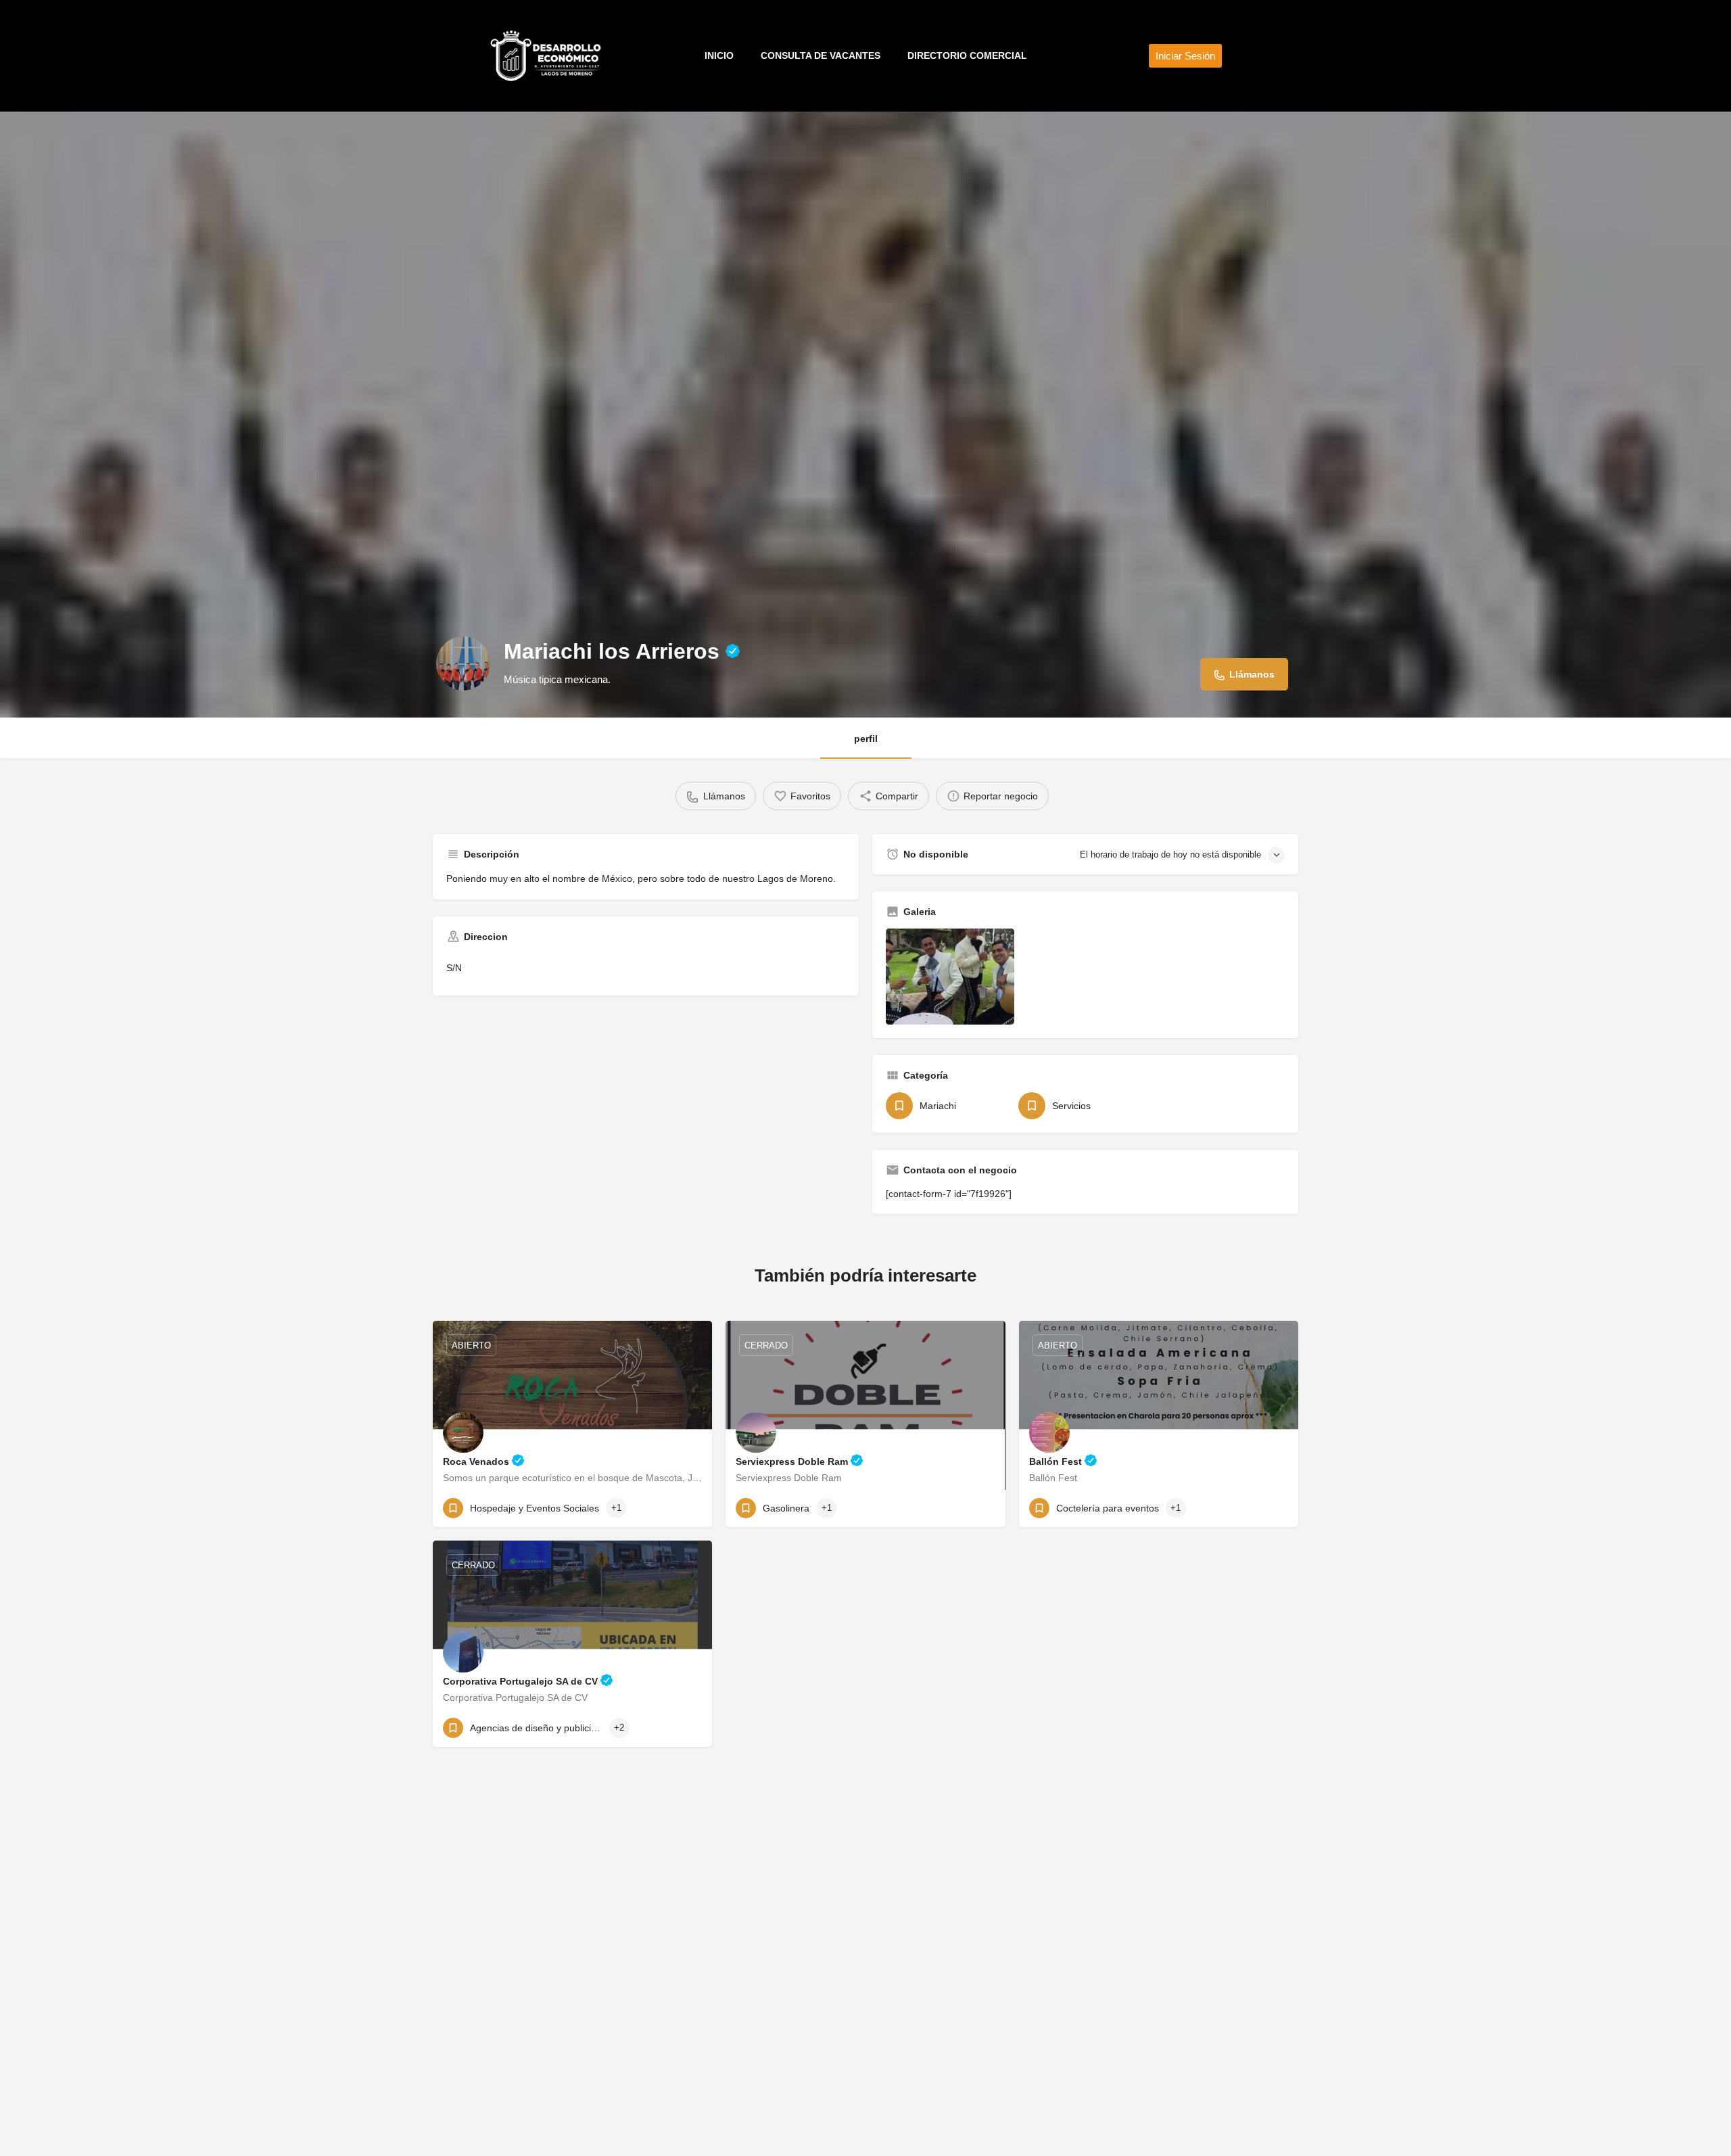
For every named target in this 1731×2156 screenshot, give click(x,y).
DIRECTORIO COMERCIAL (967, 55)
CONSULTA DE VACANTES (821, 55)
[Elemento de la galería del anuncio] (950, 977)
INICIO (719, 55)
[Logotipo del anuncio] (463, 663)
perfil (866, 739)
